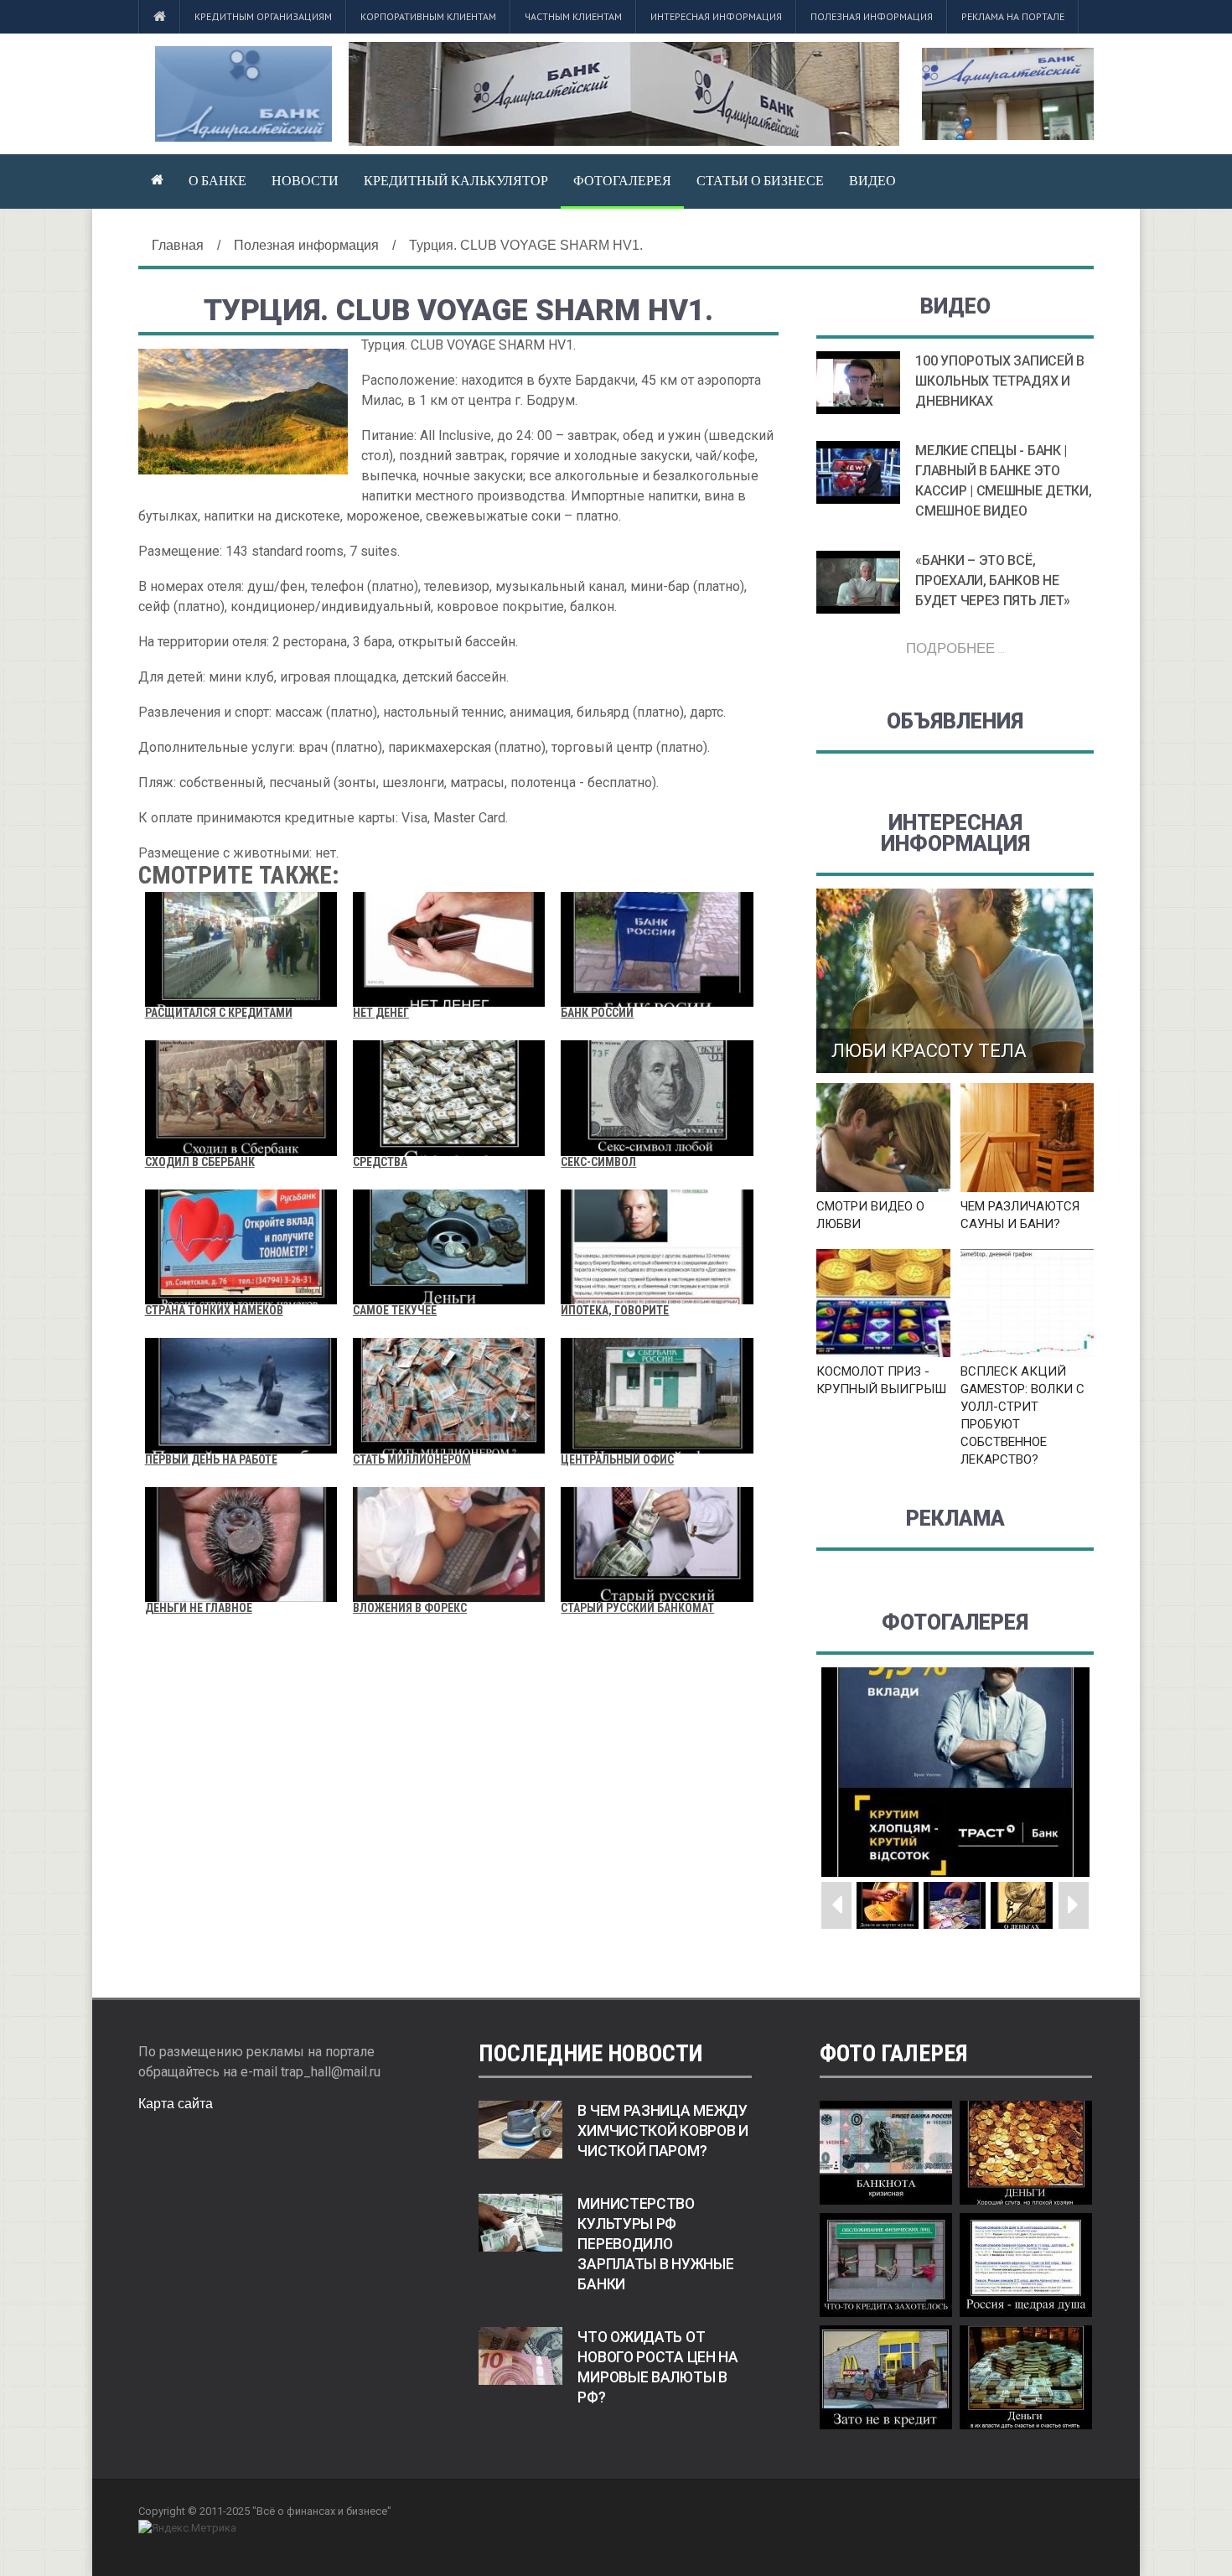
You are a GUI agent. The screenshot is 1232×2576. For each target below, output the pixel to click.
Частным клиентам (573, 16)
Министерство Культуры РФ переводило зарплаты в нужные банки (655, 2244)
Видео (872, 180)
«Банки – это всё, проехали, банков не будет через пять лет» (993, 581)
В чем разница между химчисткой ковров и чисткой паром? (663, 2131)
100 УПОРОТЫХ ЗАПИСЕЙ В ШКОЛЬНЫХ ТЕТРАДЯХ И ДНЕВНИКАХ (999, 381)
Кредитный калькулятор (456, 180)
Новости (305, 180)
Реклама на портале (1013, 16)
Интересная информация (716, 16)
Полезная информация (872, 16)
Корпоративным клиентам (428, 16)
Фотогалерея (622, 180)
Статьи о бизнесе (760, 180)
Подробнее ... (955, 648)
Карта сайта (176, 2104)
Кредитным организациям (263, 16)
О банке (217, 180)
